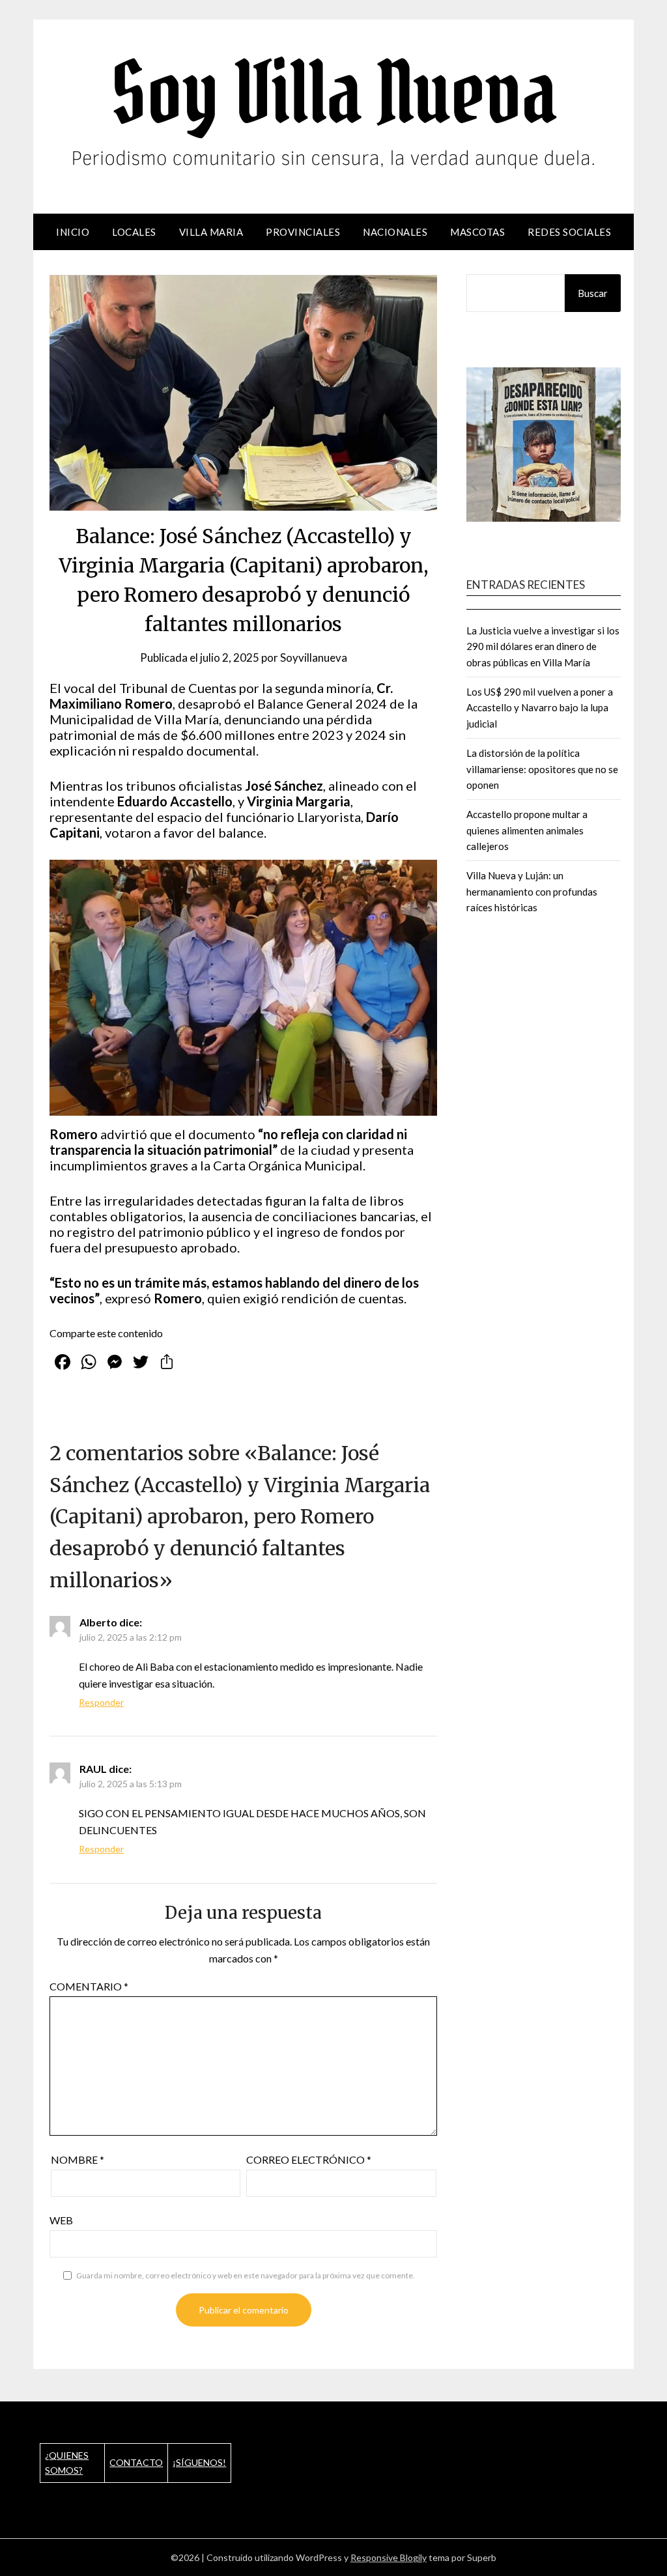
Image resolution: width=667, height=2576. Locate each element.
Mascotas (477, 232)
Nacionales (395, 232)
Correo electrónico (309, 2159)
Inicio (73, 232)
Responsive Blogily (389, 2557)
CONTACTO (136, 2462)
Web (61, 2220)
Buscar (593, 293)
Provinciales (303, 232)
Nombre (78, 2159)
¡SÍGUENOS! (199, 2462)
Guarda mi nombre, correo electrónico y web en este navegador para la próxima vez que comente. (246, 2275)
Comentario (89, 1986)
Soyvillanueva (314, 658)
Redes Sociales (569, 232)
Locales (134, 232)
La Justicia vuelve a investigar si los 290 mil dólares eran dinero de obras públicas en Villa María (543, 646)
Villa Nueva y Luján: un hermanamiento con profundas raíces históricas (532, 891)
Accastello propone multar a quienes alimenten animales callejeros (527, 830)
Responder (101, 1702)
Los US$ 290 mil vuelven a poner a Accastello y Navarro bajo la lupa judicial (540, 708)
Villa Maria (211, 232)
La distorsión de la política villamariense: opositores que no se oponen (542, 769)
